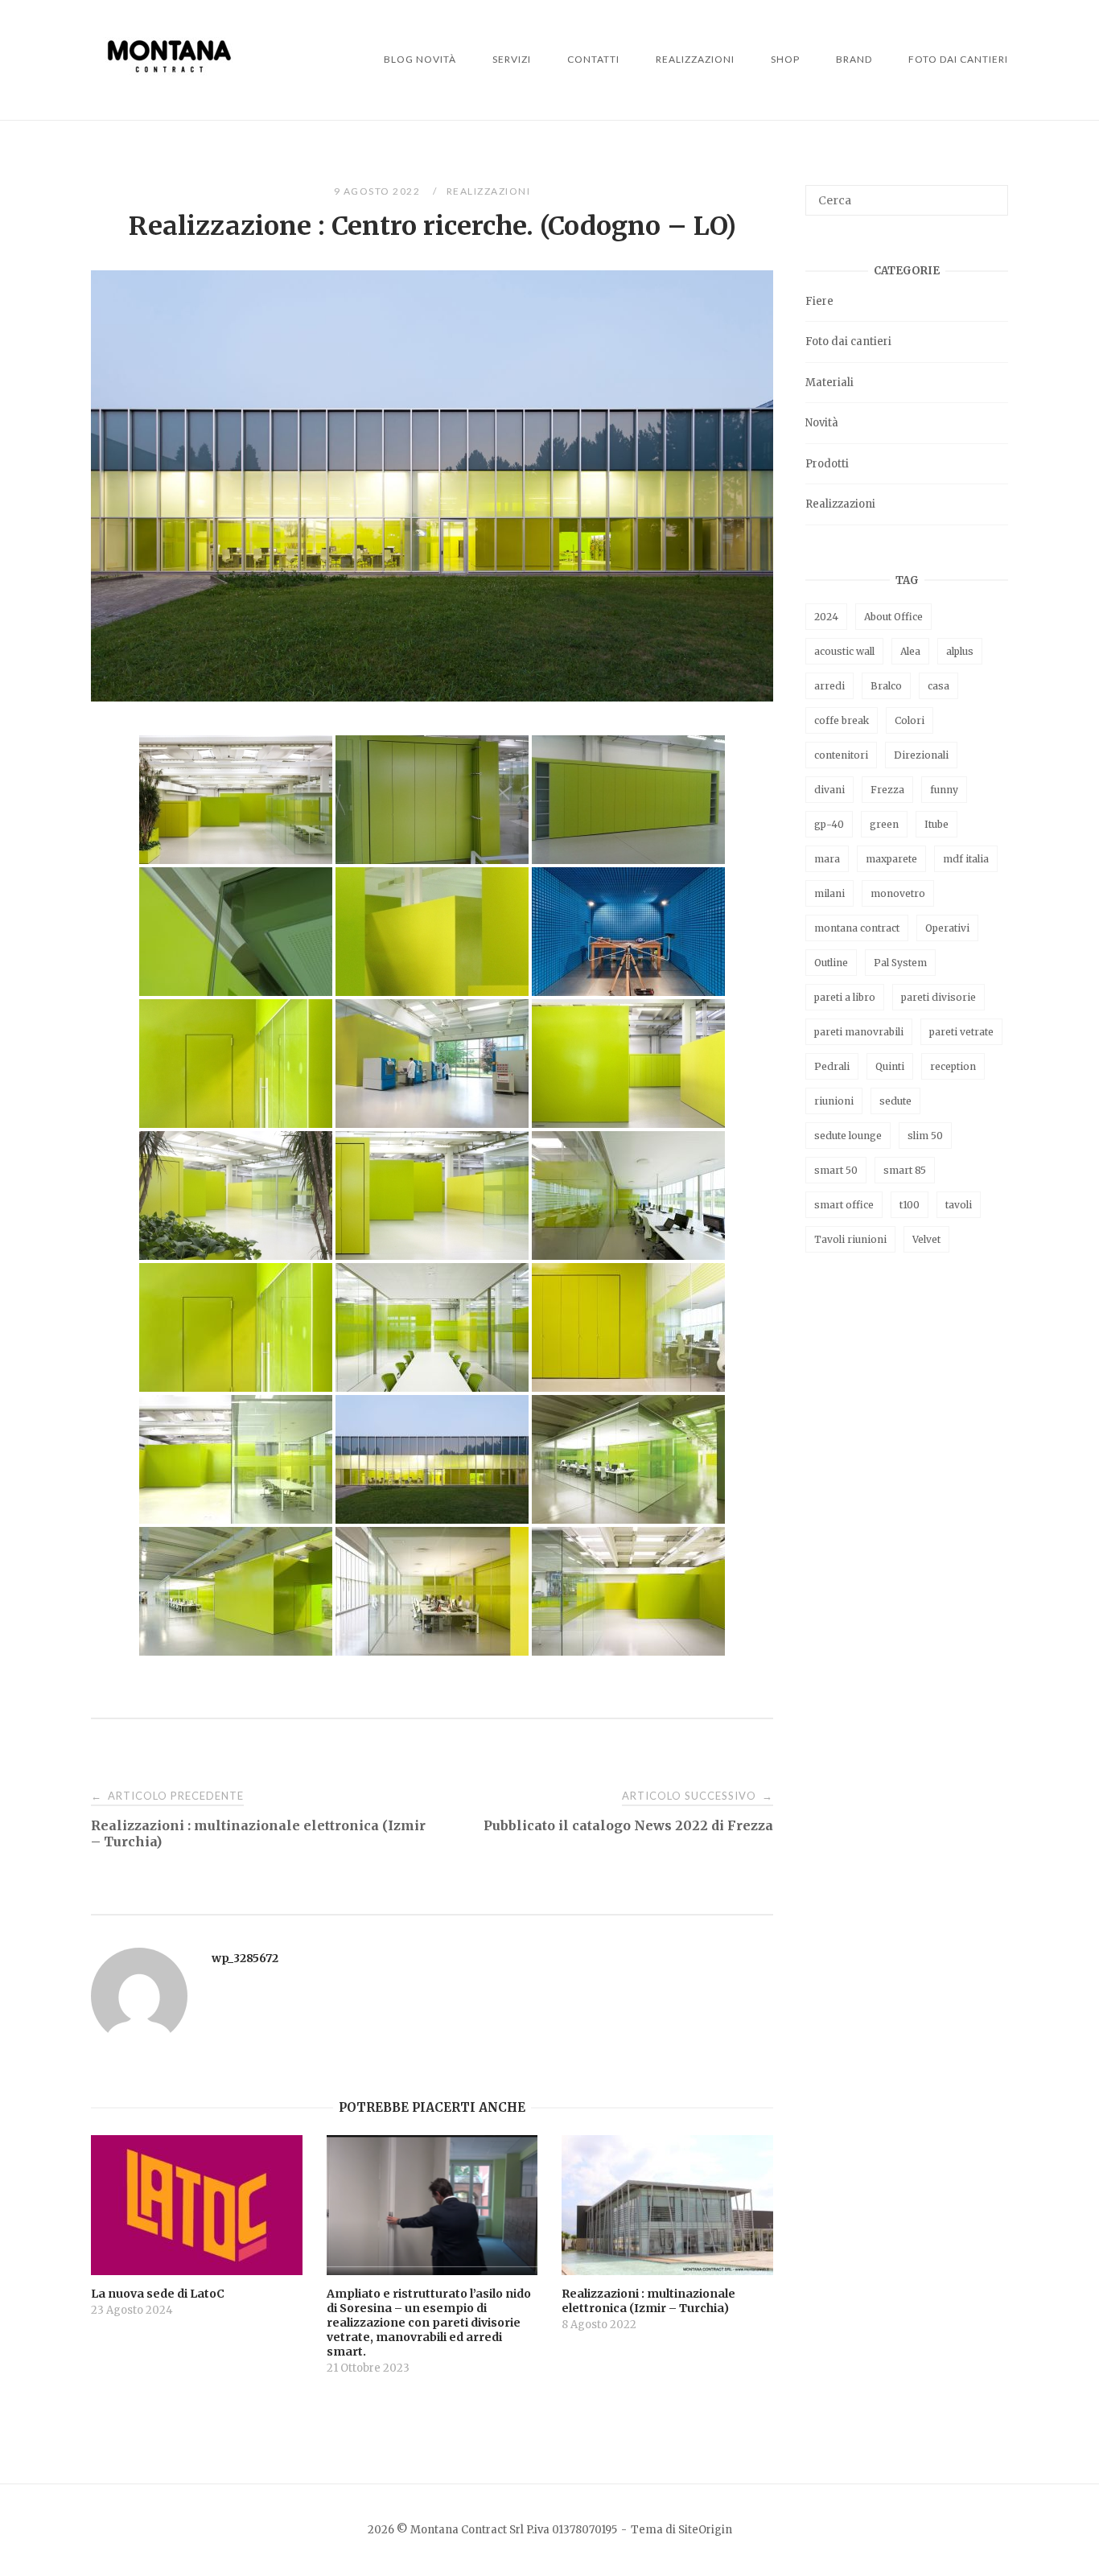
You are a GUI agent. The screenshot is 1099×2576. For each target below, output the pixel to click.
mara (827, 859)
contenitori (841, 755)
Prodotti (827, 464)
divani (829, 790)
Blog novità (420, 59)
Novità (822, 423)
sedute (895, 1101)
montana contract (857, 928)
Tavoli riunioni (850, 1239)
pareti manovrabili (859, 1032)
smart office (844, 1205)
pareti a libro (845, 997)
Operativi (947, 928)
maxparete (891, 859)
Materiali (829, 383)
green (884, 824)
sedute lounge (848, 1136)
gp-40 (829, 824)
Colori (910, 720)
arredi (829, 686)
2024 (826, 617)
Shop (785, 59)
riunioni (834, 1101)
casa (938, 686)
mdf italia (966, 859)
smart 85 (905, 1170)
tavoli (959, 1205)
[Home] (169, 84)
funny (944, 790)
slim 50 (925, 1136)
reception (953, 1066)
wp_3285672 (245, 1958)
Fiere (819, 301)
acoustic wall (844, 651)
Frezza (887, 790)
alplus (960, 651)
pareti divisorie (938, 997)
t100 (910, 1205)
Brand (854, 59)
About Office (893, 617)
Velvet (926, 1239)
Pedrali (832, 1066)
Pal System (900, 963)
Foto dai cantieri (958, 59)
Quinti (890, 1066)
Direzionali (921, 755)
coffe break (842, 720)
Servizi (512, 59)
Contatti (593, 59)
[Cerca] (990, 193)
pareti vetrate (961, 1032)
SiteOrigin (705, 2530)
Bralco (886, 686)
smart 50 (836, 1170)
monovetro (898, 893)
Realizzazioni (695, 59)
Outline (831, 963)
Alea (910, 651)
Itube (936, 824)
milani (829, 893)
